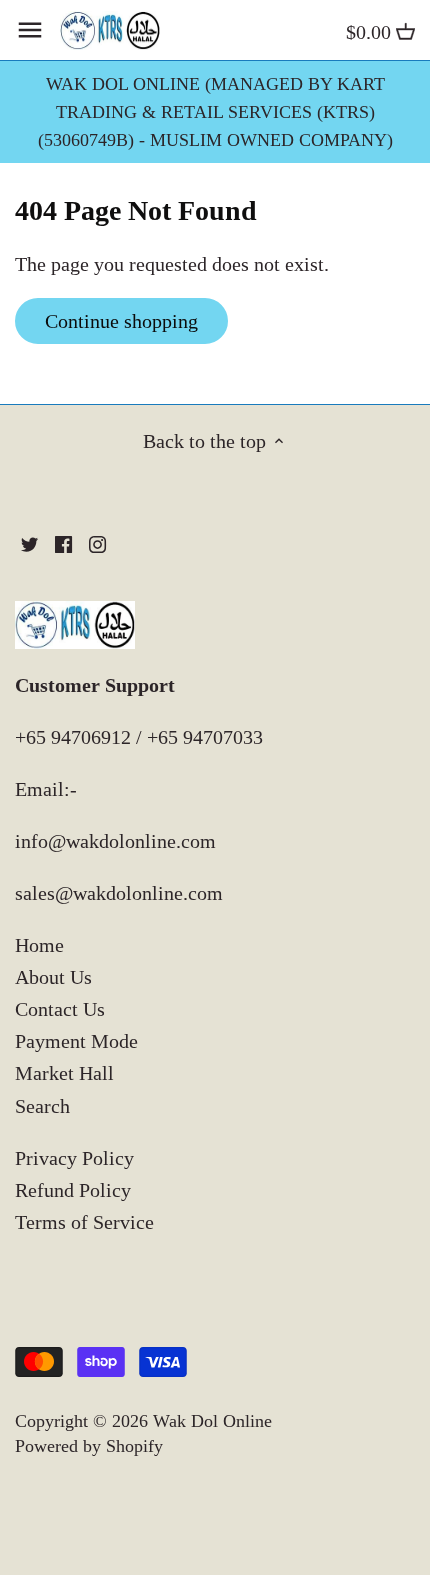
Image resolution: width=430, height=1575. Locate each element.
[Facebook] (63, 542)
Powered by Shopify (89, 1446)
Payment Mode (76, 1041)
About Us (53, 977)
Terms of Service (84, 1222)
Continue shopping (121, 321)
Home (39, 945)
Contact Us (60, 1009)
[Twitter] (29, 542)
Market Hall (64, 1073)
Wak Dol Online (212, 1421)
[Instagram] (97, 542)
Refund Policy (73, 1190)
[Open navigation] (30, 30)
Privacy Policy (74, 1158)
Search (42, 1106)
